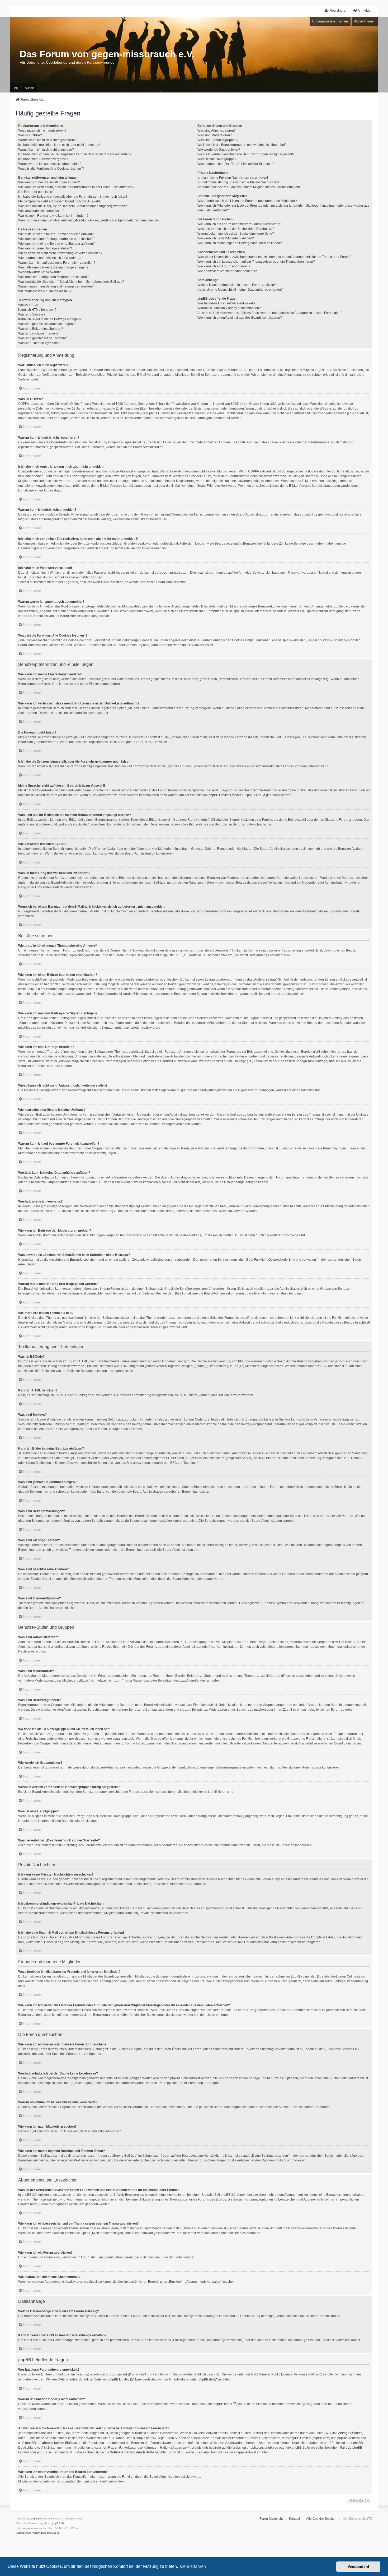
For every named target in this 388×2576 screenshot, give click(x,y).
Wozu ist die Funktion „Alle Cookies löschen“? (51, 169)
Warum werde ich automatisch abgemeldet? (50, 164)
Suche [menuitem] (29, 88)
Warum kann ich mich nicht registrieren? (47, 140)
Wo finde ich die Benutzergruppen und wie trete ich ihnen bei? (242, 145)
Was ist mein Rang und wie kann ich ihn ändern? (53, 216)
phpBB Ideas (223, 2404)
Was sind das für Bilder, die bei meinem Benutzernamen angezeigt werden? (73, 206)
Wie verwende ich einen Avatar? (41, 211)
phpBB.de (254, 795)
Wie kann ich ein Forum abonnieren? (224, 266)
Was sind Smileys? (32, 314)
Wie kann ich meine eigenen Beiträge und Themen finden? (240, 243)
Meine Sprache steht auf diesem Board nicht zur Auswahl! (59, 201)
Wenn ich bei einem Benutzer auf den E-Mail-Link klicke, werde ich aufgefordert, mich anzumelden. (89, 220)
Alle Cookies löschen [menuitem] (321, 2519)
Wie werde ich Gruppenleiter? (219, 150)
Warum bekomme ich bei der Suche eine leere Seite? (236, 234)
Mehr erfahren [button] (193, 2566)
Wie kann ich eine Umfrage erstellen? (45, 248)
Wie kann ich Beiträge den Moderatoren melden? (53, 277)
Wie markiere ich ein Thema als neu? (45, 291)
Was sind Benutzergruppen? (218, 140)
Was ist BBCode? (31, 305)
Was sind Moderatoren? (215, 135)
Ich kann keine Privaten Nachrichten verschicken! (233, 178)
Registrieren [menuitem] (339, 11)
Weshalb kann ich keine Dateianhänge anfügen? (53, 267)
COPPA (254, 471)
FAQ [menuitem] (15, 88)
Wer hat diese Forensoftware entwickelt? (226, 303)
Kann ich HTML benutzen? (37, 310)
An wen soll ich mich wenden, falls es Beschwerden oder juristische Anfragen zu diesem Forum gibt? (269, 313)
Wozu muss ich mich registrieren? (42, 131)
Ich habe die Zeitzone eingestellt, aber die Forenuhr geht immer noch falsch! (73, 197)
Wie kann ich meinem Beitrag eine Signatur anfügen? (56, 244)
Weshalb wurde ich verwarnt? (39, 272)
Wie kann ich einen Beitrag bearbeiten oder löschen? (56, 239)
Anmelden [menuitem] (365, 11)
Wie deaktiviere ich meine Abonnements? (227, 271)
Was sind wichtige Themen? (38, 333)
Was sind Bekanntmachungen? (41, 329)
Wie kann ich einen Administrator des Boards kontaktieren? (240, 318)
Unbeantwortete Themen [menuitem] (330, 21)
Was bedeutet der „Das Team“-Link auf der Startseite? (236, 164)
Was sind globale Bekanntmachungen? (46, 324)
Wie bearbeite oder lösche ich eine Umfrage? (51, 258)
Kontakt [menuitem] (294, 2519)
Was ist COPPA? (30, 135)
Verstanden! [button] (358, 2566)
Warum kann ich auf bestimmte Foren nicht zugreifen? (57, 263)
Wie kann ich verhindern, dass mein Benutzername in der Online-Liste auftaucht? (76, 187)
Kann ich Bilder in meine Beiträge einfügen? (50, 319)
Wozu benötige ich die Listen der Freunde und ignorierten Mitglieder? (247, 201)
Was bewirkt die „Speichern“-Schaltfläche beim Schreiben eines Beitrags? (71, 282)
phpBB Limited (219, 795)
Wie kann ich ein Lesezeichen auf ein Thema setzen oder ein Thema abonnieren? (256, 262)
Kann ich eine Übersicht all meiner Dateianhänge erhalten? (240, 290)
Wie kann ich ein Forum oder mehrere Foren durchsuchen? (240, 224)
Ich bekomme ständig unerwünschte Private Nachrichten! (238, 182)
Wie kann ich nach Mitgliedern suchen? (226, 238)
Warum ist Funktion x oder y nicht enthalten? (229, 308)
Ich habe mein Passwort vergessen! (44, 159)
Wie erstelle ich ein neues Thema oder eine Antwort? (56, 234)
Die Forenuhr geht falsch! (36, 192)
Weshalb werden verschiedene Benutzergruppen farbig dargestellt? (246, 154)
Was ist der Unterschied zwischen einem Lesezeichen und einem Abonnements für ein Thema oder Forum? (274, 257)
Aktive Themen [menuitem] (365, 21)
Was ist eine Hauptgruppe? (217, 159)
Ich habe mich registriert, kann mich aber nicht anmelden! (59, 145)
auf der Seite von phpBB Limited (107, 2379)
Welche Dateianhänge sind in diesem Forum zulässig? (237, 285)
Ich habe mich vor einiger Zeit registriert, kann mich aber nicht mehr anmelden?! (75, 154)
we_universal (30, 2528)
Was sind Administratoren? (217, 131)
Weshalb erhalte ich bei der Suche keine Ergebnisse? (236, 229)
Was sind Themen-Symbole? (39, 343)
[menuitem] (23, 2533)
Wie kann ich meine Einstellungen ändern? (49, 182)
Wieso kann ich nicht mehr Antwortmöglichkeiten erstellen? (60, 253)
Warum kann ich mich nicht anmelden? (46, 150)
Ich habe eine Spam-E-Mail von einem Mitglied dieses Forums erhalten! (249, 187)
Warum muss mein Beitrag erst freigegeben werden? (56, 286)
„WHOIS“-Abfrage (337, 2433)
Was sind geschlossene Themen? (42, 338)
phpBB (35, 2519)
